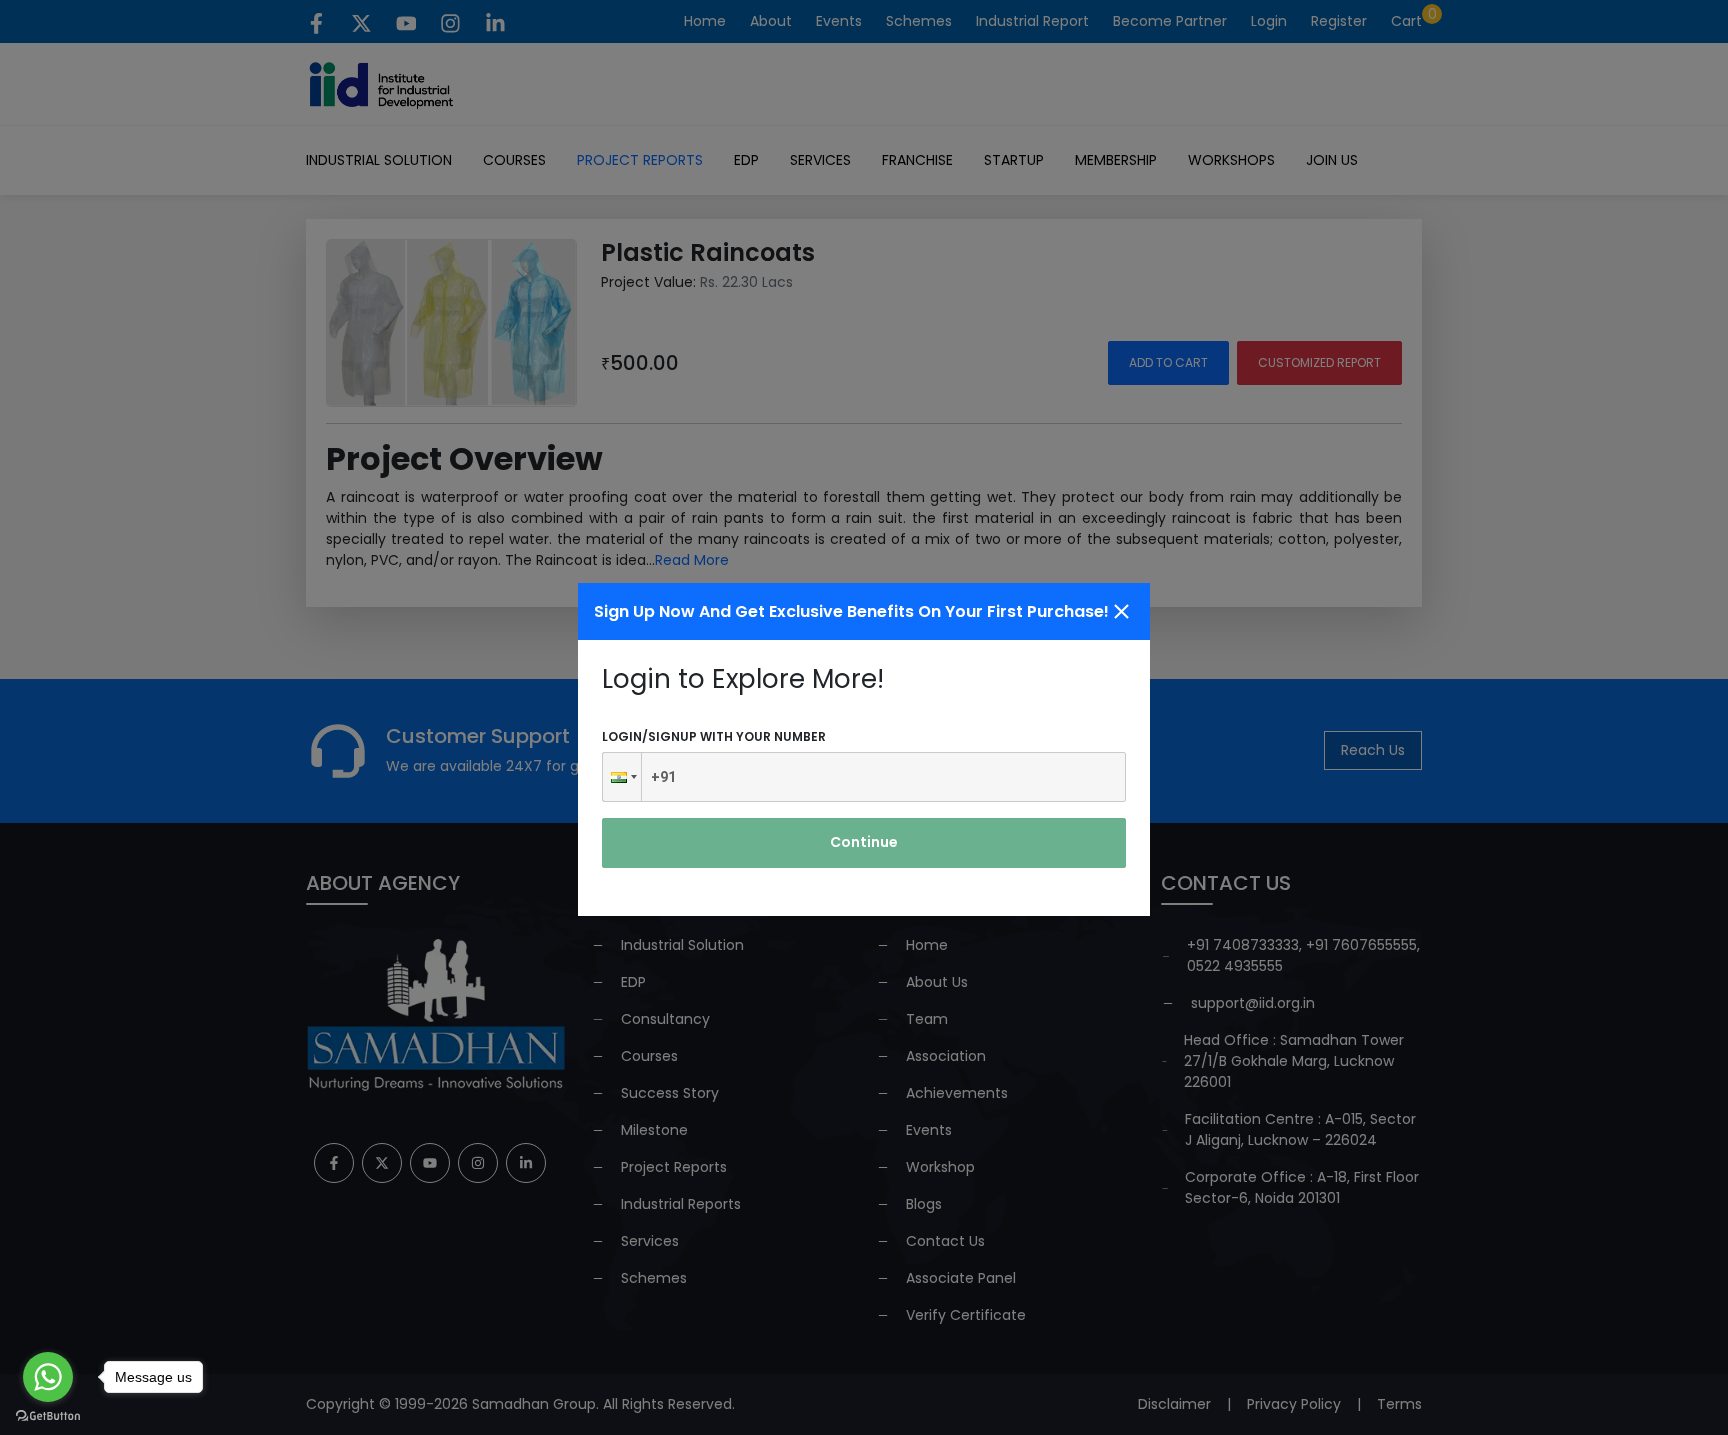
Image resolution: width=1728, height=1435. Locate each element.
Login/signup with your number (714, 736)
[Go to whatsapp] (48, 1377)
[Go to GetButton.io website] (48, 1415)
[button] (622, 777)
